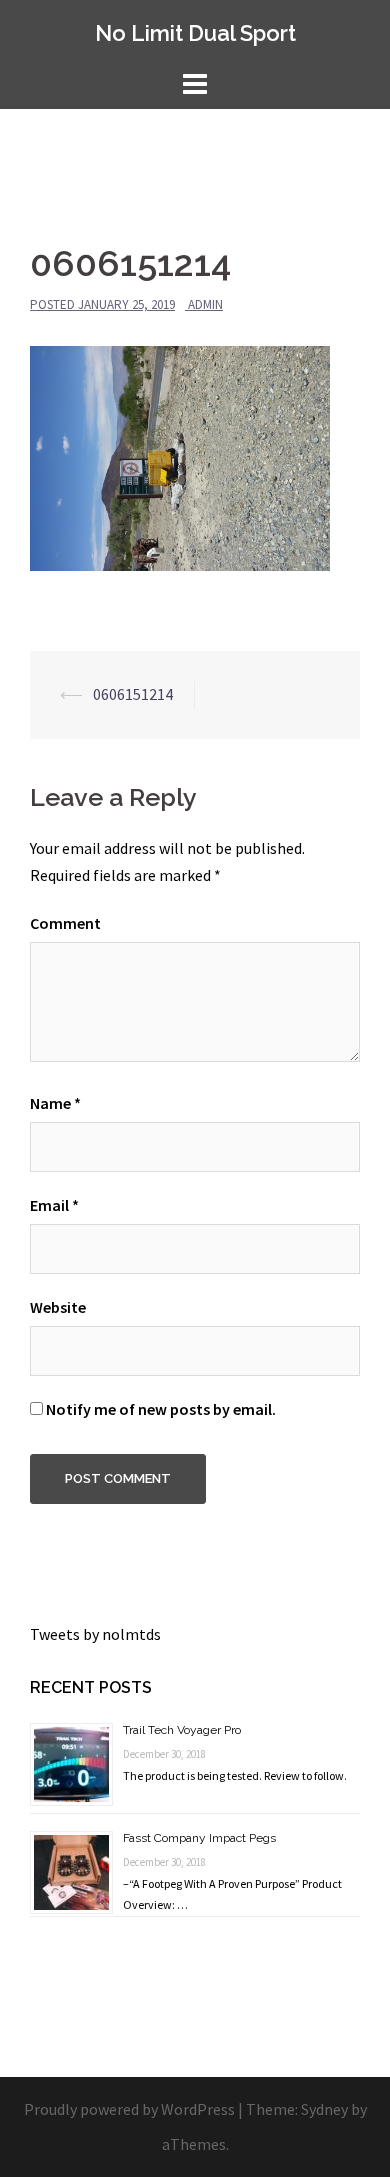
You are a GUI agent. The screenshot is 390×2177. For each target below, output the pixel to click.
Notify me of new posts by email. (161, 1409)
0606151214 (133, 694)
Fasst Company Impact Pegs (199, 1838)
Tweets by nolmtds (95, 1634)
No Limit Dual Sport (195, 33)
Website (58, 1307)
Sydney (324, 2109)
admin (205, 304)
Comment (65, 923)
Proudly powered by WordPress (129, 2109)
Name (55, 1103)
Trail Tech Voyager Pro (182, 1730)
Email (54, 1205)
